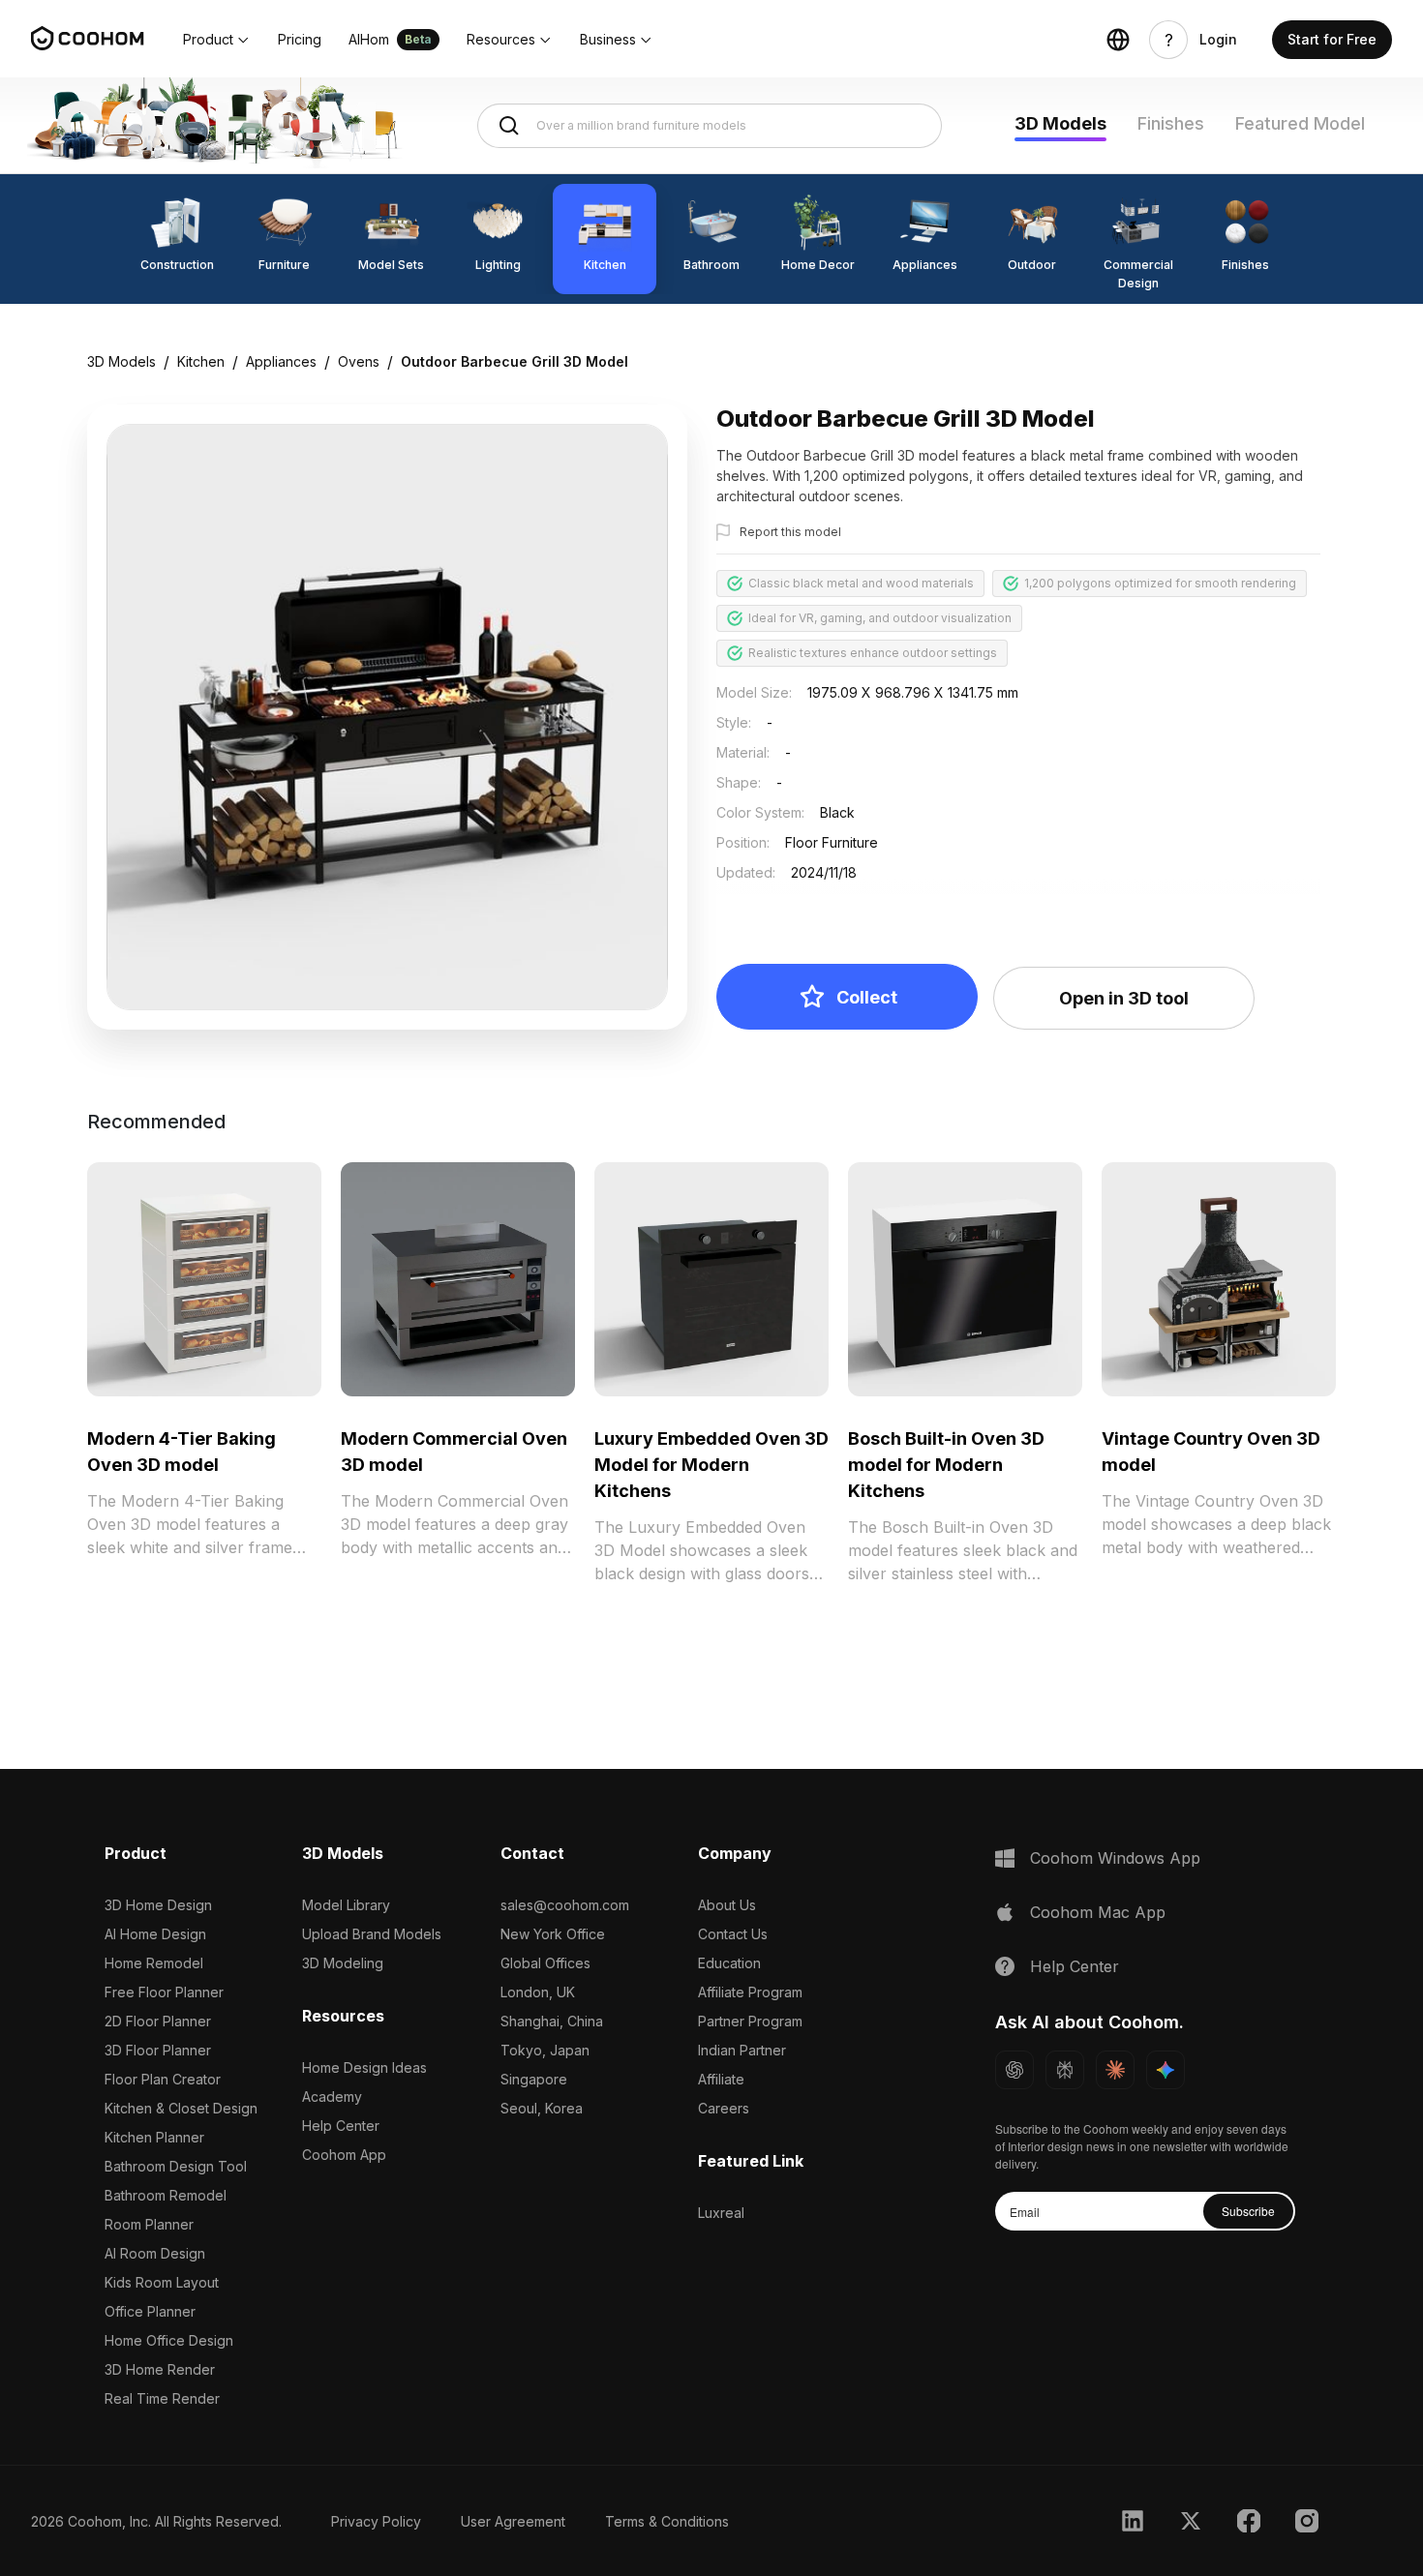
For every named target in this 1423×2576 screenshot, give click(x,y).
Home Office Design (169, 2340)
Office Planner (150, 2311)
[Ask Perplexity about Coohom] (1065, 2070)
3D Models (1060, 123)
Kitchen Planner (154, 2137)
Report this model (790, 532)
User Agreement (513, 2521)
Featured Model (1300, 123)
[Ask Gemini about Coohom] (1166, 2070)
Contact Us (733, 1934)
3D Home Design (158, 1905)
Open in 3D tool (1124, 998)
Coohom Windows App (1115, 1858)
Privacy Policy (376, 2521)
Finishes (1171, 123)
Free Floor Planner (164, 1992)
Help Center (341, 2126)
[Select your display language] (1118, 40)
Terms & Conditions (667, 2521)
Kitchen (201, 361)
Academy (332, 2097)
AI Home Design (155, 1934)
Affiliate (721, 2079)
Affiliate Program (750, 1992)
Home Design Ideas (364, 2067)
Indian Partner (742, 2050)
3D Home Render (160, 2369)
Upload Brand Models (372, 1934)
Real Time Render (162, 2398)
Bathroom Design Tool (176, 2166)
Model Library (346, 1905)
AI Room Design (155, 2253)
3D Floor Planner (158, 2050)
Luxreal (721, 2213)
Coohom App (344, 2155)
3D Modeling (343, 1963)
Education (729, 1963)
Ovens (359, 361)
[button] (217, 40)
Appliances (281, 361)
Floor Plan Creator (163, 2079)
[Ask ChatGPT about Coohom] (1014, 2070)
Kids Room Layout (162, 2282)
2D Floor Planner (158, 2021)
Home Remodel (154, 1963)
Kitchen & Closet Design (181, 2108)
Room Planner (149, 2224)
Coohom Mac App (1098, 1912)
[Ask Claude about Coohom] (1115, 2070)
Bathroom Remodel (166, 2195)
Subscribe (1248, 2211)
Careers (724, 2108)
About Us (727, 1905)
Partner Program (750, 2021)
